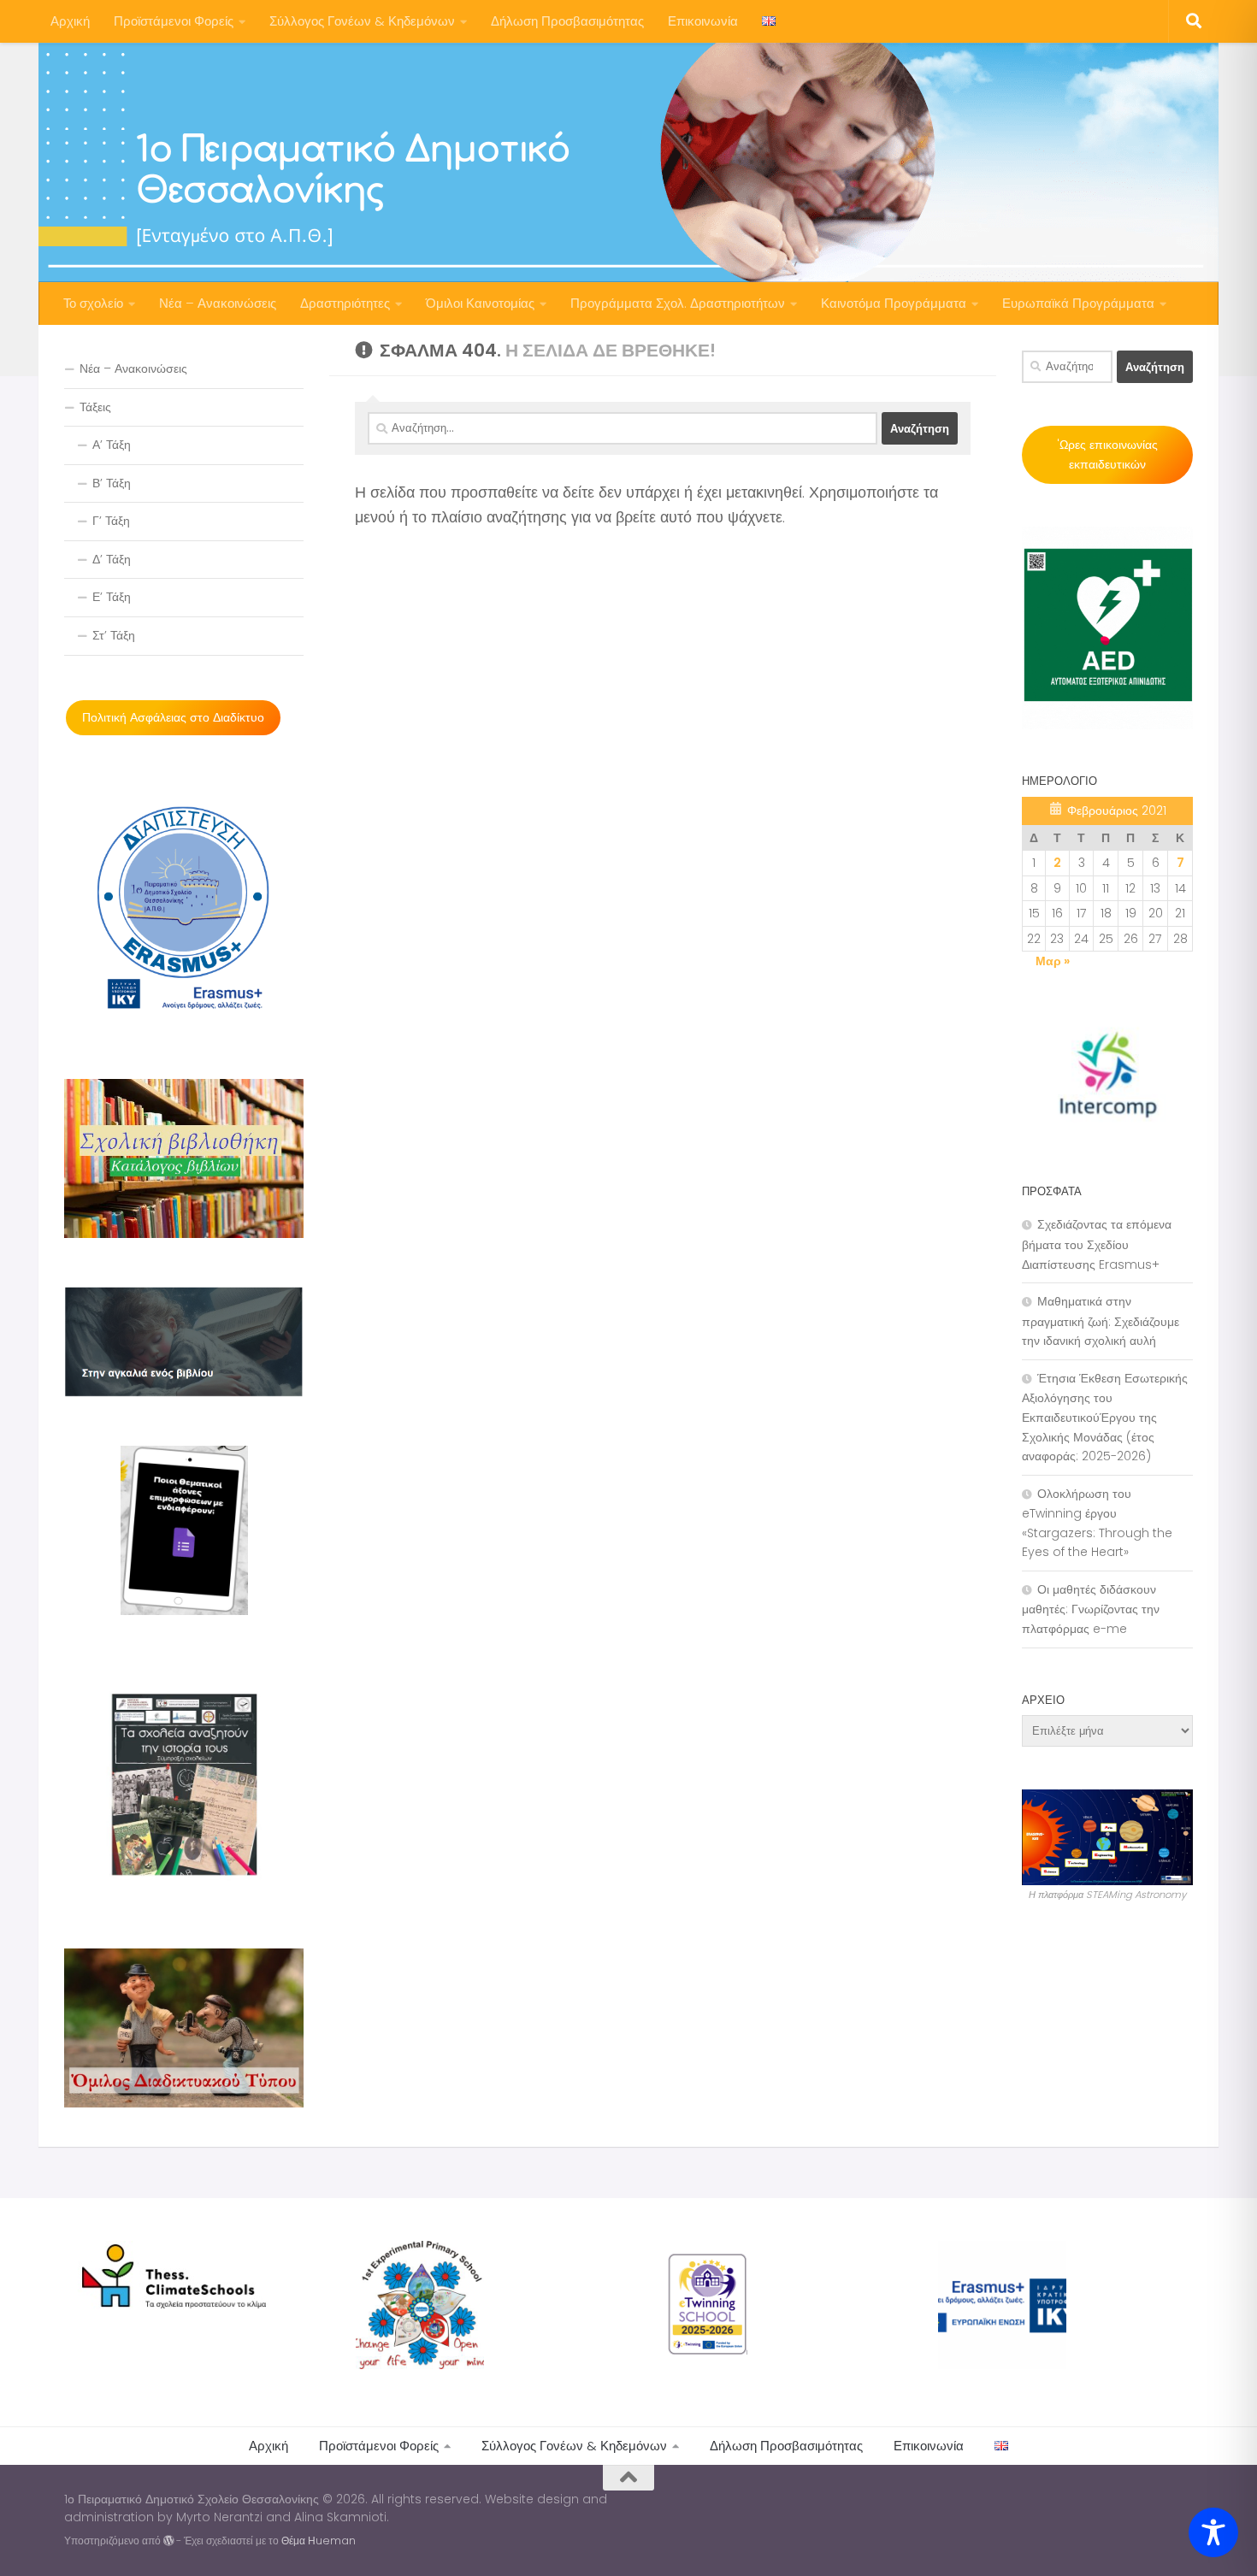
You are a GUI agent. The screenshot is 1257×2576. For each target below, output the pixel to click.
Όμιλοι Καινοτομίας (480, 303)
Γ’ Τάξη (111, 521)
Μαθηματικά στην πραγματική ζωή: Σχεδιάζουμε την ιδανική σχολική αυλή (1101, 1321)
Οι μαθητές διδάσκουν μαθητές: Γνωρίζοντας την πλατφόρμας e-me (1091, 1609)
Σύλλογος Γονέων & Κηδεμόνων (362, 21)
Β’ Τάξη (112, 483)
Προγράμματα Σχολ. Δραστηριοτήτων (678, 303)
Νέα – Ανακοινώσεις (218, 303)
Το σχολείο (93, 303)
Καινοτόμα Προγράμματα (894, 303)
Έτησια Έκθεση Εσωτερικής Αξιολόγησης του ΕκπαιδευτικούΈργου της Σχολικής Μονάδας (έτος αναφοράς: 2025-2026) (1105, 1417)
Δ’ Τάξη (112, 559)
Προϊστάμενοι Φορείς (174, 21)
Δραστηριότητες (345, 303)
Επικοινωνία (703, 21)
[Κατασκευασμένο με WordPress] (168, 2541)
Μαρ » (1053, 961)
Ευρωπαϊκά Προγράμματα (1078, 303)
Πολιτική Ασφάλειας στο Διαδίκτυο (173, 717)
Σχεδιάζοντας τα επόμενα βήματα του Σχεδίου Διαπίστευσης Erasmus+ (1097, 1244)
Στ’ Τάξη (114, 635)
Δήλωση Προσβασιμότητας (567, 21)
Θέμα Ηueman (319, 2541)
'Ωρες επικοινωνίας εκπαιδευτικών (1107, 454)
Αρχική (70, 21)
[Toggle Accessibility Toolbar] (1213, 2532)
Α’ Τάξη (112, 445)
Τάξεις (95, 407)
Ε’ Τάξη (112, 597)
